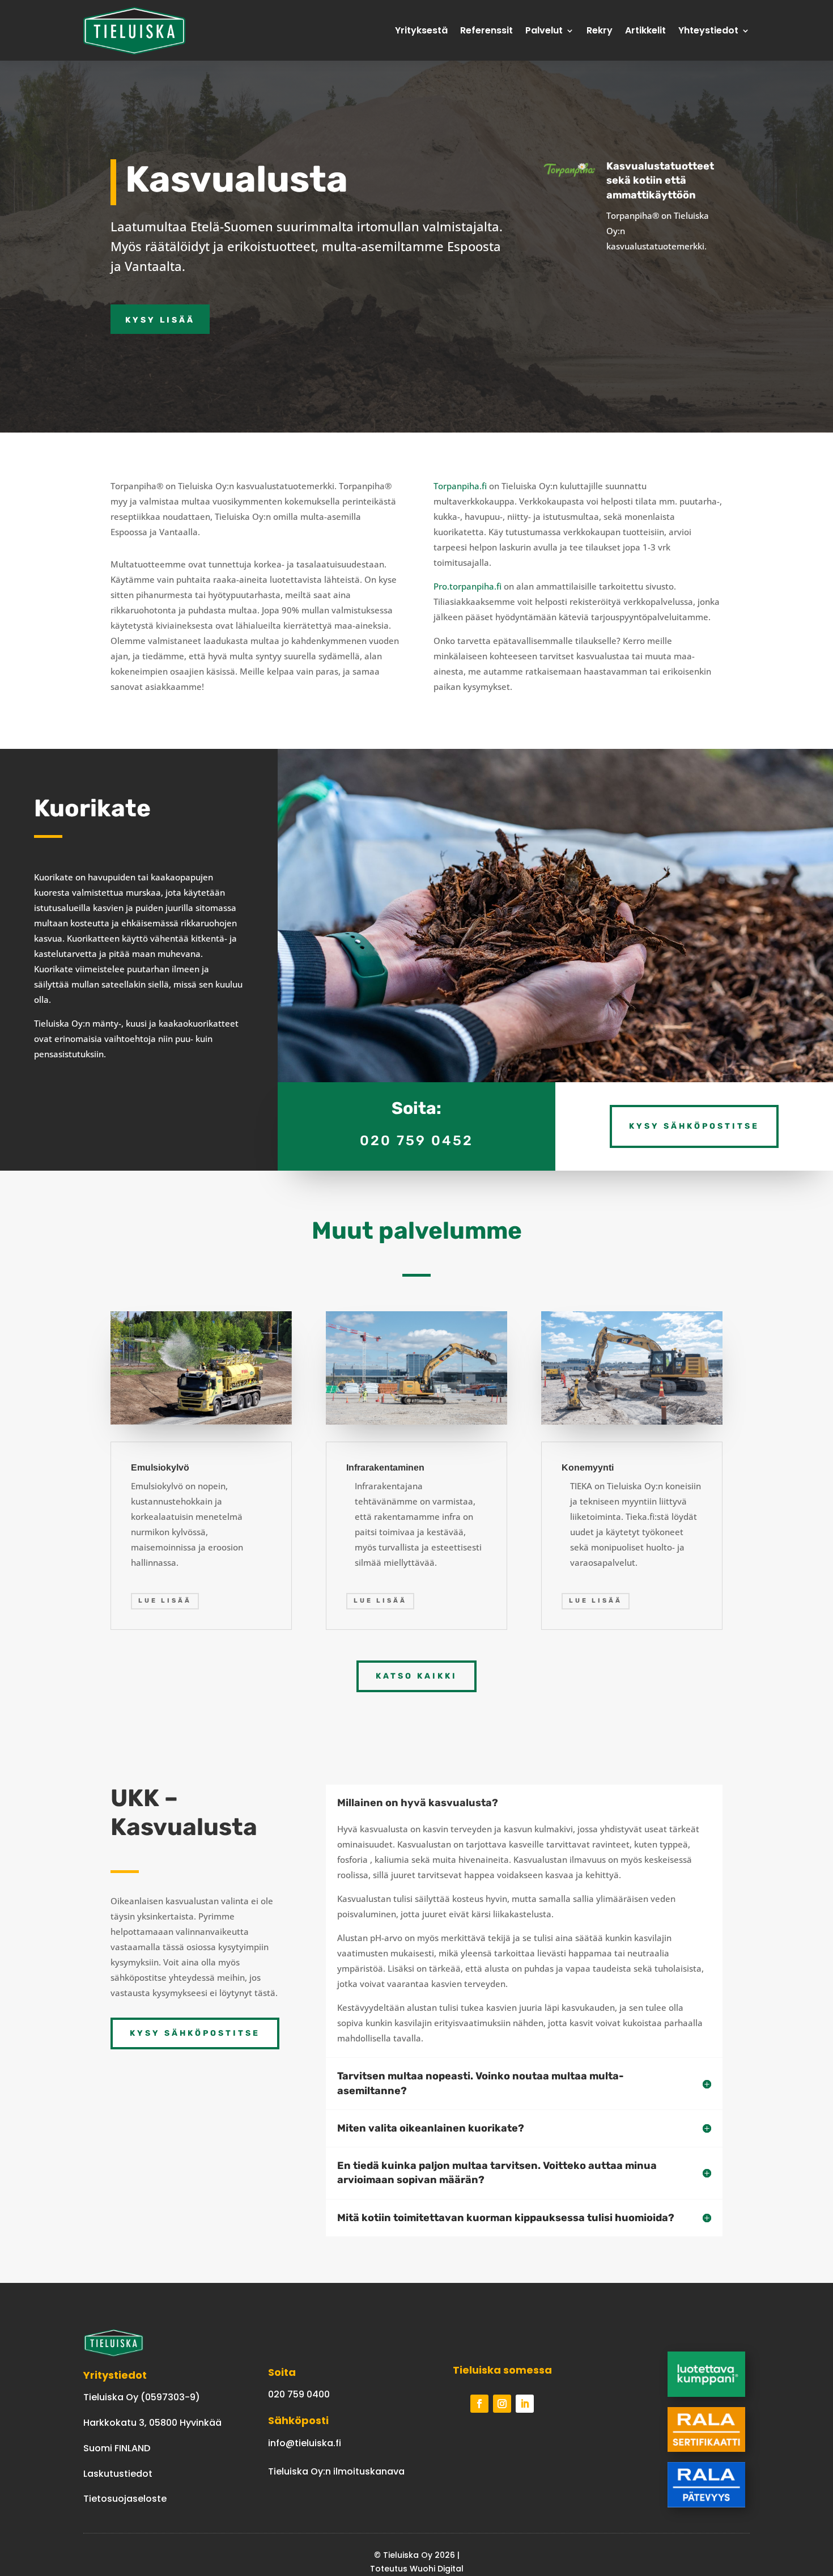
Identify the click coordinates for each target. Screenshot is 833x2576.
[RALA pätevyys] (706, 2504)
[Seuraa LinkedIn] (525, 2404)
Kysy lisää (160, 320)
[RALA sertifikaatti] (706, 2449)
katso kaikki (416, 1676)
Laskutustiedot (118, 2474)
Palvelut (544, 30)
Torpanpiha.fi (460, 486)
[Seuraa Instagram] (502, 2404)
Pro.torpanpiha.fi (467, 586)
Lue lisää (165, 1601)
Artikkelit (645, 30)
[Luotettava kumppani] (706, 2394)
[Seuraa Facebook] (479, 2404)
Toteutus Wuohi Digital (417, 2569)
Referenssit (486, 30)
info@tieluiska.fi (305, 2443)
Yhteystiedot (708, 30)
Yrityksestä (421, 30)
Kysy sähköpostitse (694, 1126)
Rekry (600, 30)
